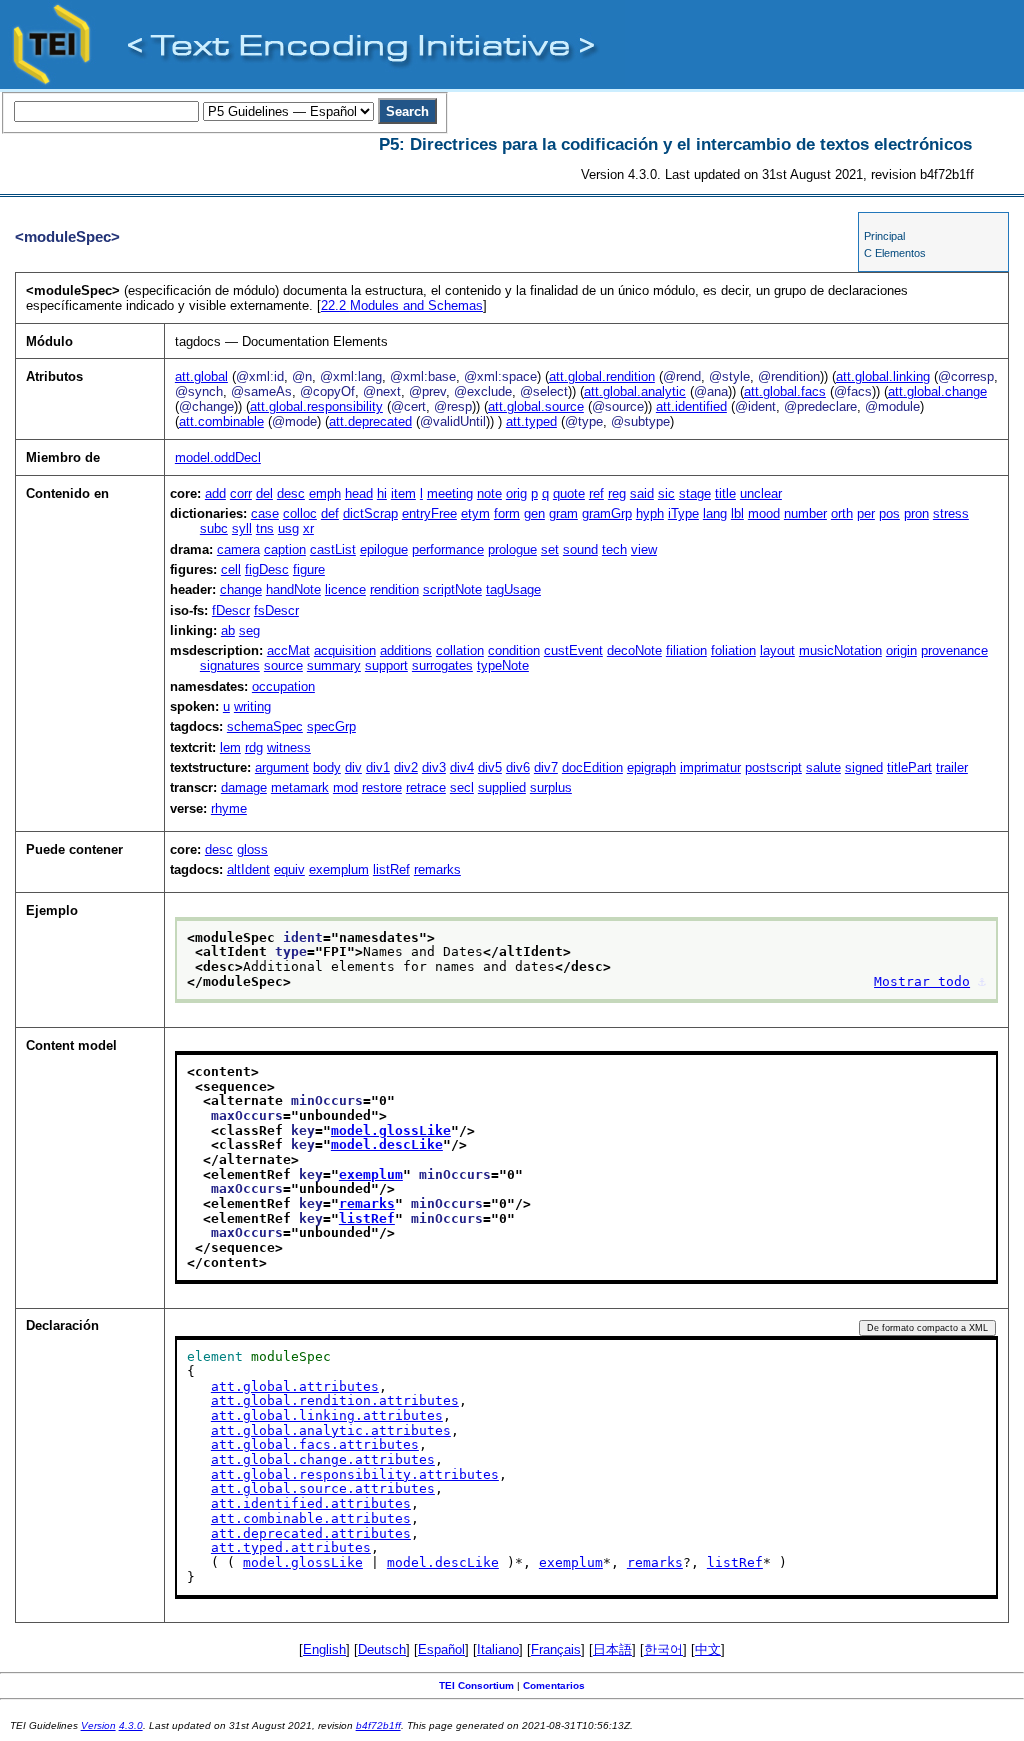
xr (308, 528)
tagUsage (513, 589)
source (283, 665)
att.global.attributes (295, 1386)
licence (345, 589)
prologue (512, 549)
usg (288, 528)
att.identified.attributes (311, 1503)
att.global (201, 376)
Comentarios (554, 1685)
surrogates (442, 665)
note (489, 493)
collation (460, 650)
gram (563, 513)
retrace (426, 787)
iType (683, 513)
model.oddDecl (218, 457)
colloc (300, 513)
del (264, 493)
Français (556, 1649)
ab (228, 630)
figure (309, 569)
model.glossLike (391, 1130)
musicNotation (840, 650)
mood (764, 513)
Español (441, 1649)
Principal (884, 236)
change (241, 589)
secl (462, 787)
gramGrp (607, 513)
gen (534, 513)
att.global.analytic (635, 391)
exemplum (339, 869)
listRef (391, 869)
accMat (288, 650)
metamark (300, 787)
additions (406, 650)
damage (244, 787)
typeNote (503, 665)
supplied (502, 787)
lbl (737, 513)
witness (289, 747)
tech (614, 549)
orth (842, 513)
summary (334, 665)
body (327, 767)
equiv (289, 869)
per (866, 513)
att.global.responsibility (316, 406)
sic (666, 493)
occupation (283, 686)
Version (98, 1725)
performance (448, 549)
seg (249, 630)
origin (901, 650)
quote (569, 493)
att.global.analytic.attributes (331, 1430)
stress (951, 513)
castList (333, 549)
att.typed (531, 421)
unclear (761, 493)
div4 (462, 767)
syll (242, 528)
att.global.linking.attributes (327, 1415)
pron (916, 513)
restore (382, 787)
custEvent (573, 650)
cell (231, 569)
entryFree (429, 513)
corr (241, 493)
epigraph (651, 767)
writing (252, 706)
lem (230, 747)
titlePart (909, 767)
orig (516, 493)
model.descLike (387, 1144)
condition (514, 650)
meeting (450, 493)
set (550, 549)
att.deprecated (370, 421)
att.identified (691, 406)
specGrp (331, 726)
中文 (708, 1649)
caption (285, 549)
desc (291, 493)
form (507, 513)
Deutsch (382, 1649)
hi (382, 493)
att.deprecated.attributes (311, 1533)
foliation (733, 650)
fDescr (231, 610)
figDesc (267, 569)
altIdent (248, 869)
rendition (394, 589)
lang (715, 513)
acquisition (345, 650)
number (805, 513)
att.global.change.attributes (323, 1459)
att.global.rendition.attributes (335, 1400)
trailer (952, 767)
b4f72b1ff (378, 1725)
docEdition (592, 767)
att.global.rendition (602, 376)
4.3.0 (131, 1725)
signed (864, 767)
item (403, 493)
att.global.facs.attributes (315, 1444)
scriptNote (452, 589)
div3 (434, 767)
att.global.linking (883, 376)
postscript (773, 767)
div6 (518, 767)
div (353, 767)
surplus (551, 787)
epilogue (384, 549)
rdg (254, 747)
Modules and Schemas (402, 305)
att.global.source (536, 406)
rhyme (229, 808)
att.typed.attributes (291, 1547)
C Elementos (895, 253)
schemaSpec (265, 726)
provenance (954, 650)
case (265, 513)
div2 (406, 767)
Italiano (498, 1649)
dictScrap (370, 513)
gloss (252, 849)
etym (475, 513)
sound (580, 549)
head (359, 493)
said (642, 493)
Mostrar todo (922, 981)
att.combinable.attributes (311, 1518)
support (386, 665)
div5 (490, 767)
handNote (293, 589)
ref (596, 493)
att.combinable (221, 421)
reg (617, 493)
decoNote (634, 650)
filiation (686, 650)
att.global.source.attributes (323, 1488)
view (644, 549)
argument (282, 767)
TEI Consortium (476, 1685)
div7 (546, 767)
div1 (378, 767)
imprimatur (710, 767)
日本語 (612, 1649)
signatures (230, 665)
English (324, 1649)
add (215, 493)
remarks (437, 869)
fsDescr (276, 610)
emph (325, 493)
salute (823, 767)
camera (238, 549)
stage (695, 493)
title (725, 493)
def (330, 513)
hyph (650, 513)
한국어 (663, 1649)
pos (889, 513)
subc (214, 528)
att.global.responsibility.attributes (355, 1474)
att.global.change (937, 391)
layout (777, 650)
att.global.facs (785, 391)
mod (345, 787)
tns (265, 528)
